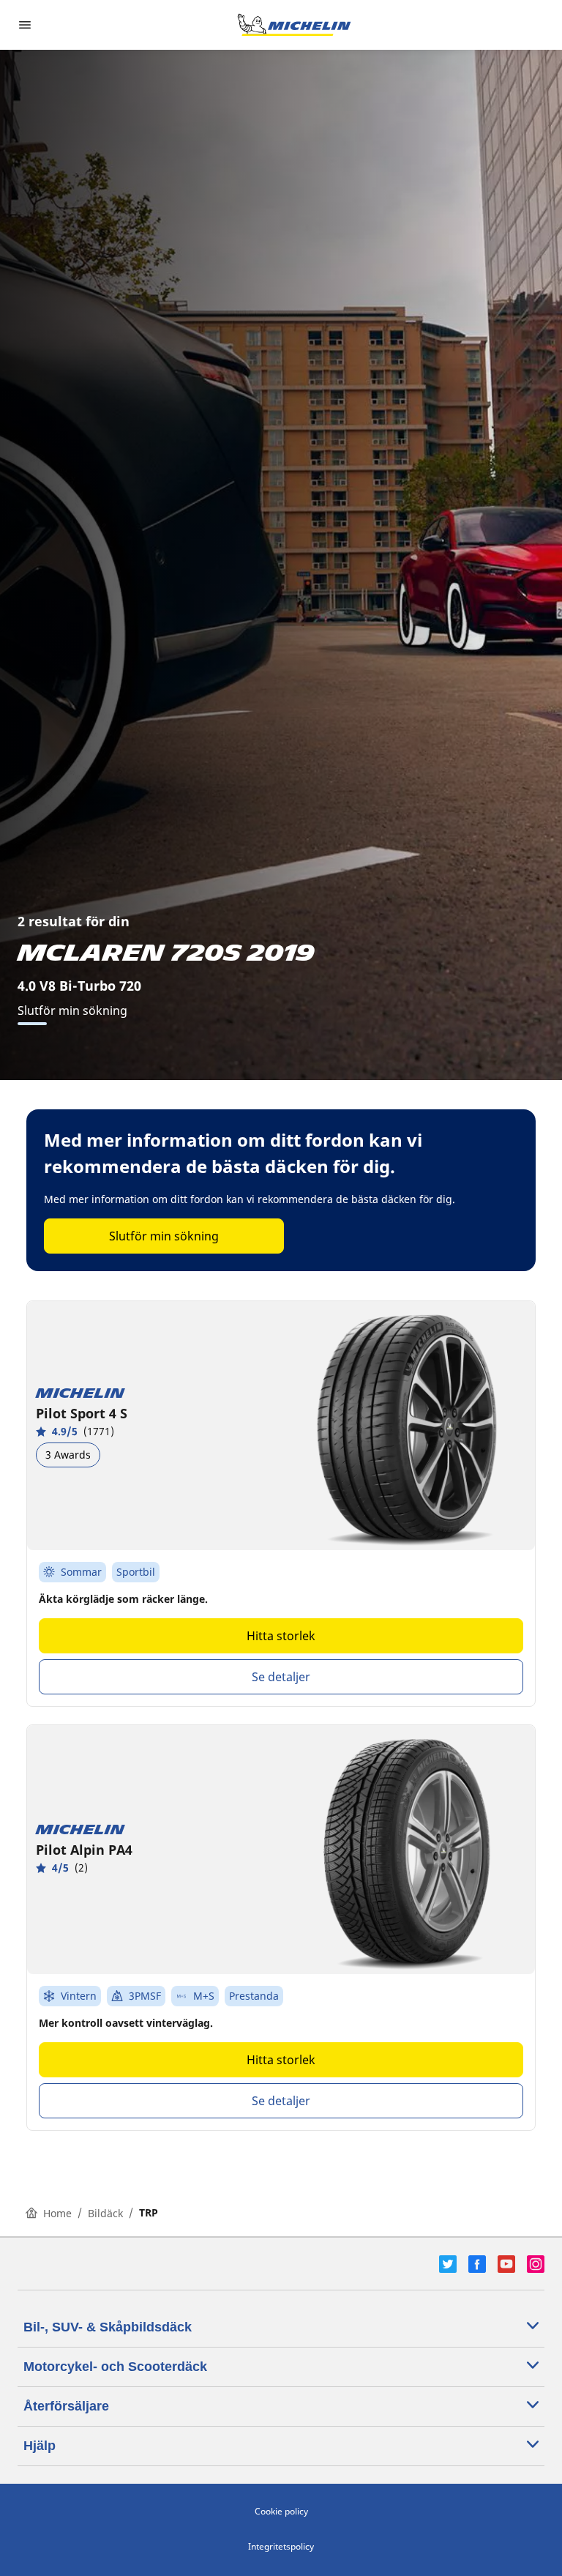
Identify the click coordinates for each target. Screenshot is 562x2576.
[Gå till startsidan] (294, 25)
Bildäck (105, 2213)
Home (57, 2213)
